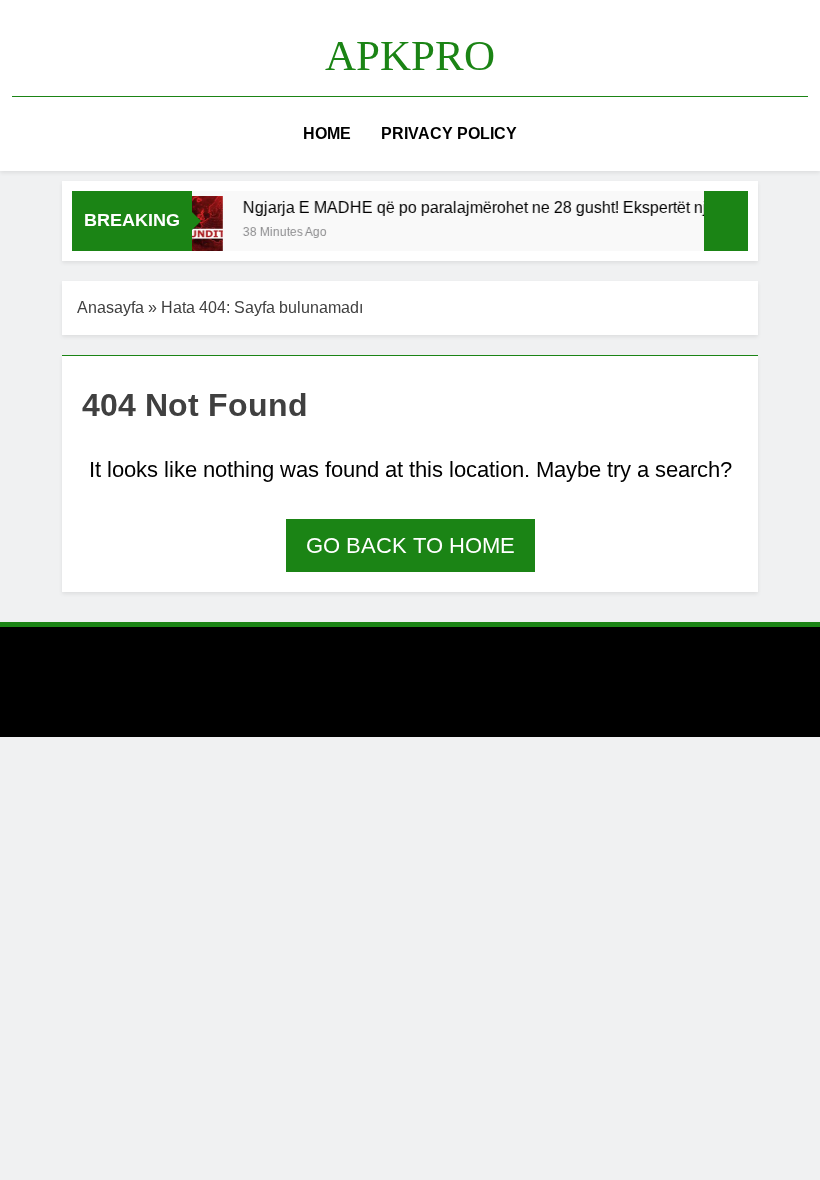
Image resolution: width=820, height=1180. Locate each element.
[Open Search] (802, 133)
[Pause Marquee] (726, 221)
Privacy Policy (449, 133)
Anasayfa (110, 307)
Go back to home (410, 545)
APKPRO (410, 55)
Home (327, 133)
